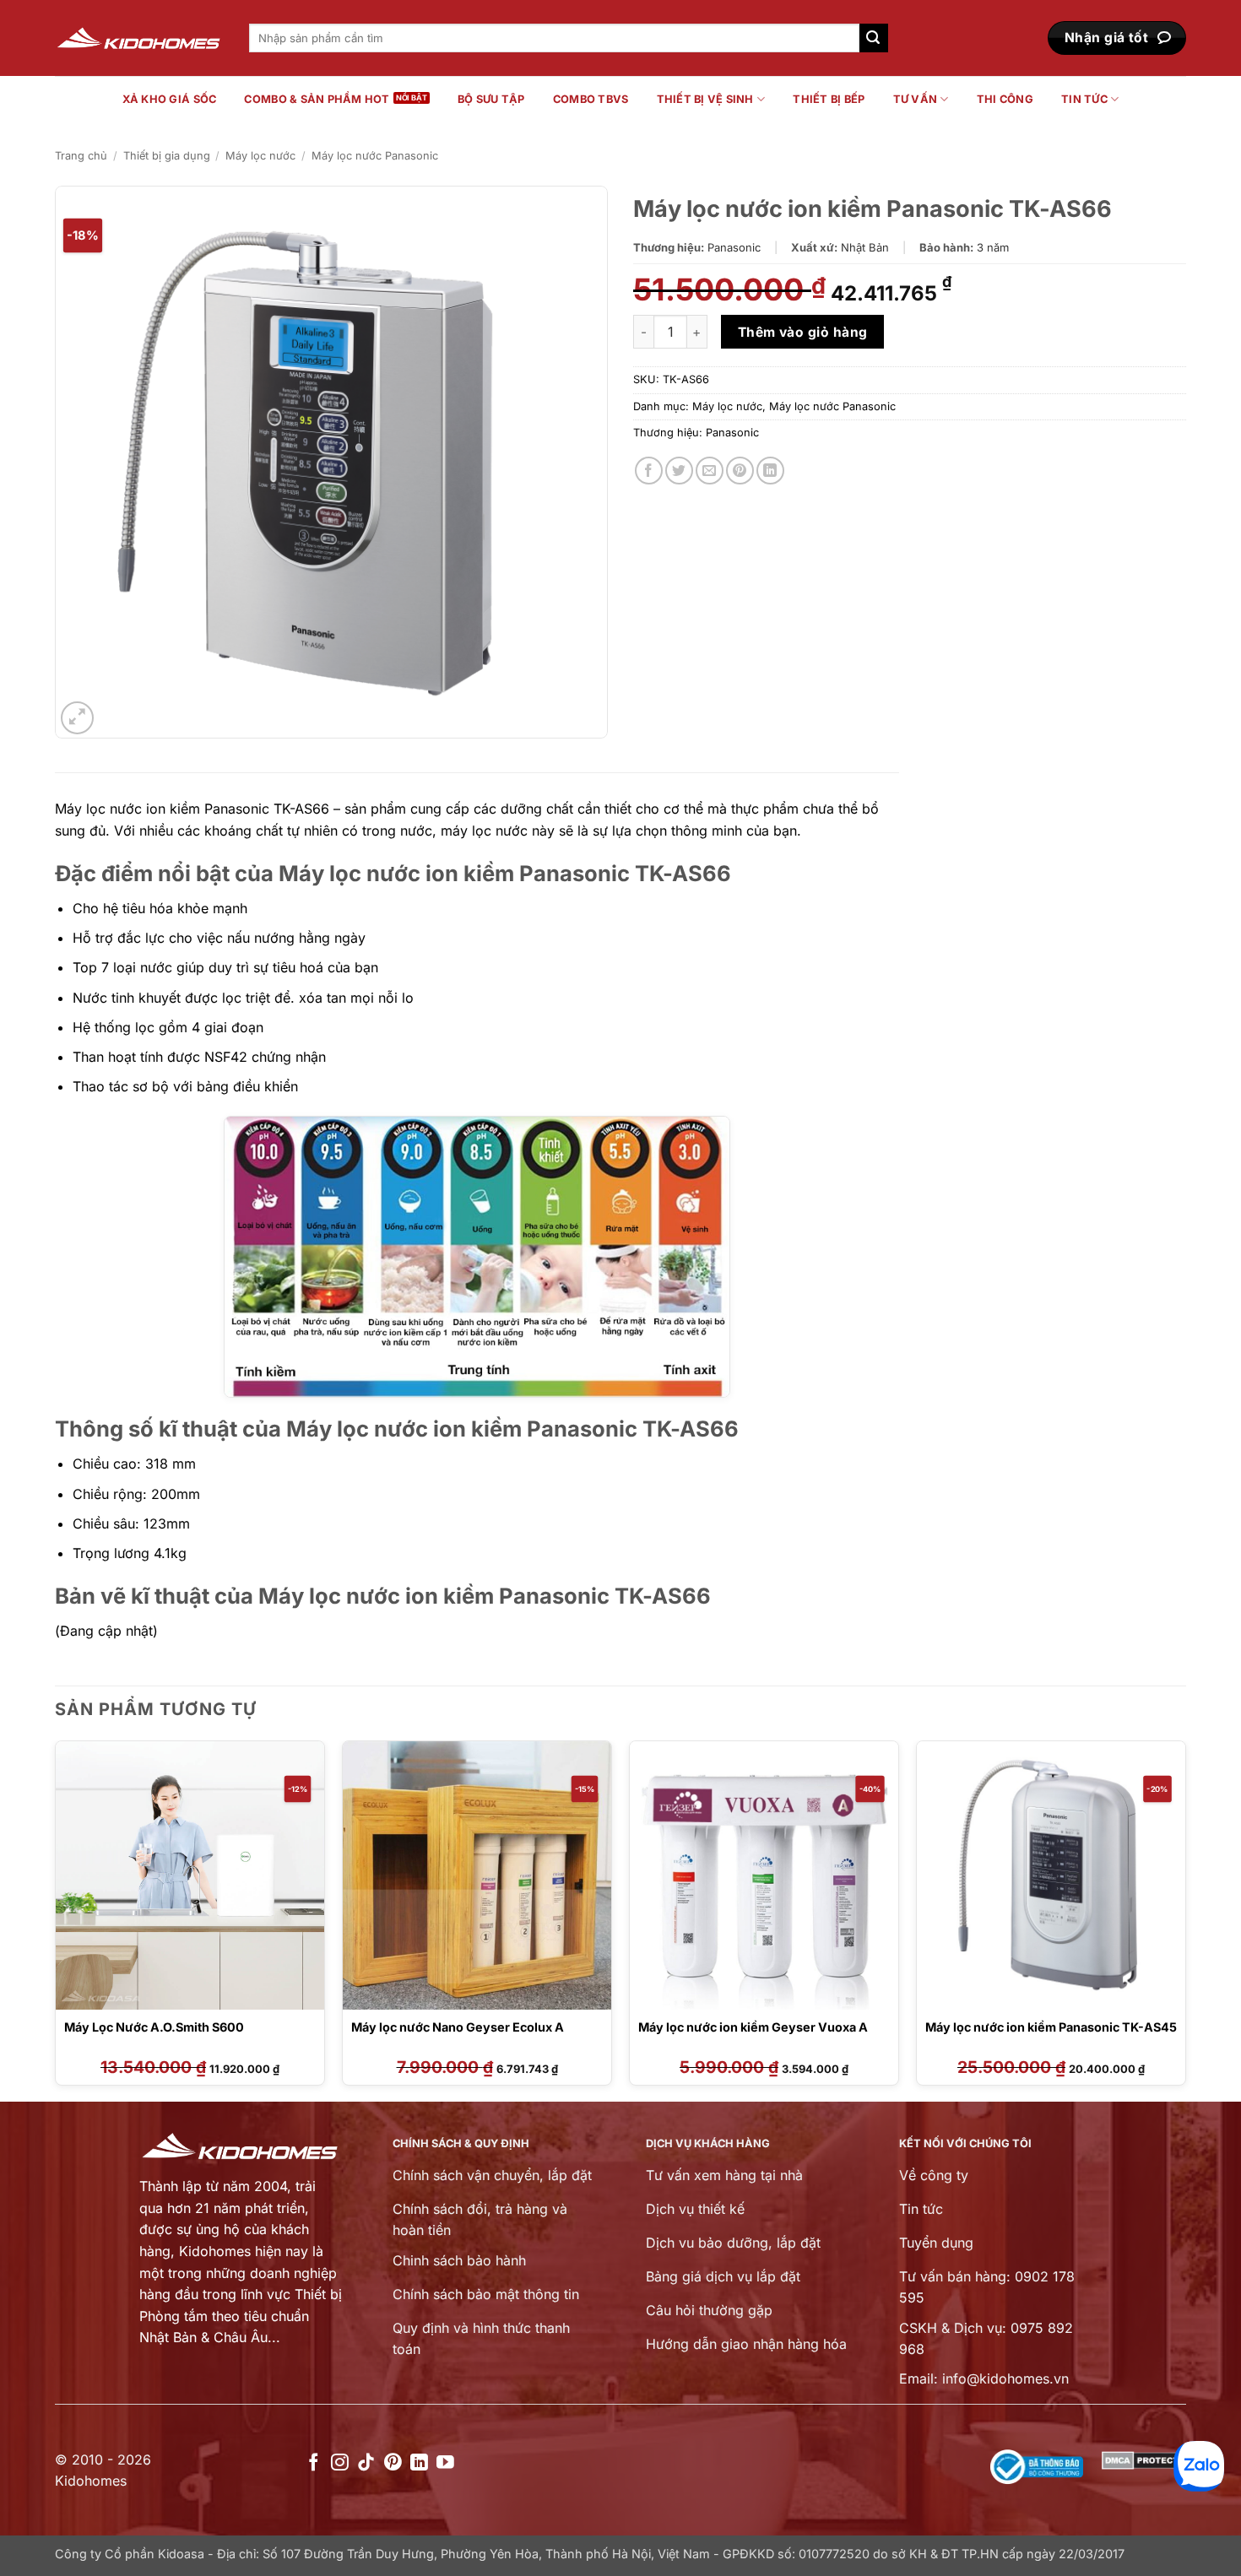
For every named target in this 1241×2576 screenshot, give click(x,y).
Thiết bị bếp (829, 99)
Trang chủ (81, 156)
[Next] (1185, 1919)
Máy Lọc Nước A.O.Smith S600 (154, 2027)
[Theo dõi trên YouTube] (445, 2463)
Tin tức (1084, 99)
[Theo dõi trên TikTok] (366, 2463)
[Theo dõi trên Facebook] (314, 2463)
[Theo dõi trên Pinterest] (393, 2463)
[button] (77, 718)
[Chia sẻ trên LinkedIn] (770, 471)
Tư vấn (916, 99)
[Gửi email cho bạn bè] (710, 471)
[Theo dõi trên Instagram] (340, 2463)
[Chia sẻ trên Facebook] (649, 471)
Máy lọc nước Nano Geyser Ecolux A (458, 2027)
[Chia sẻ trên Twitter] (679, 471)
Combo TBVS (591, 99)
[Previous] (56, 1919)
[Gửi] (874, 38)
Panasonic (732, 433)
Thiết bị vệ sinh (705, 99)
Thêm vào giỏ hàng (803, 332)
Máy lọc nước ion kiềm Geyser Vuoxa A (753, 2027)
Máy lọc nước (260, 156)
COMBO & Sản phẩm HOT (317, 99)
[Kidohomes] (139, 38)
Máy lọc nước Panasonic (375, 156)
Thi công (1005, 99)
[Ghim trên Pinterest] (740, 471)
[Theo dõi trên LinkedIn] (419, 2463)
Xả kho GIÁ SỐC (170, 99)
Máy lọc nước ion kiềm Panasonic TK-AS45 (1051, 2027)
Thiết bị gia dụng (167, 156)
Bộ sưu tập (491, 99)
